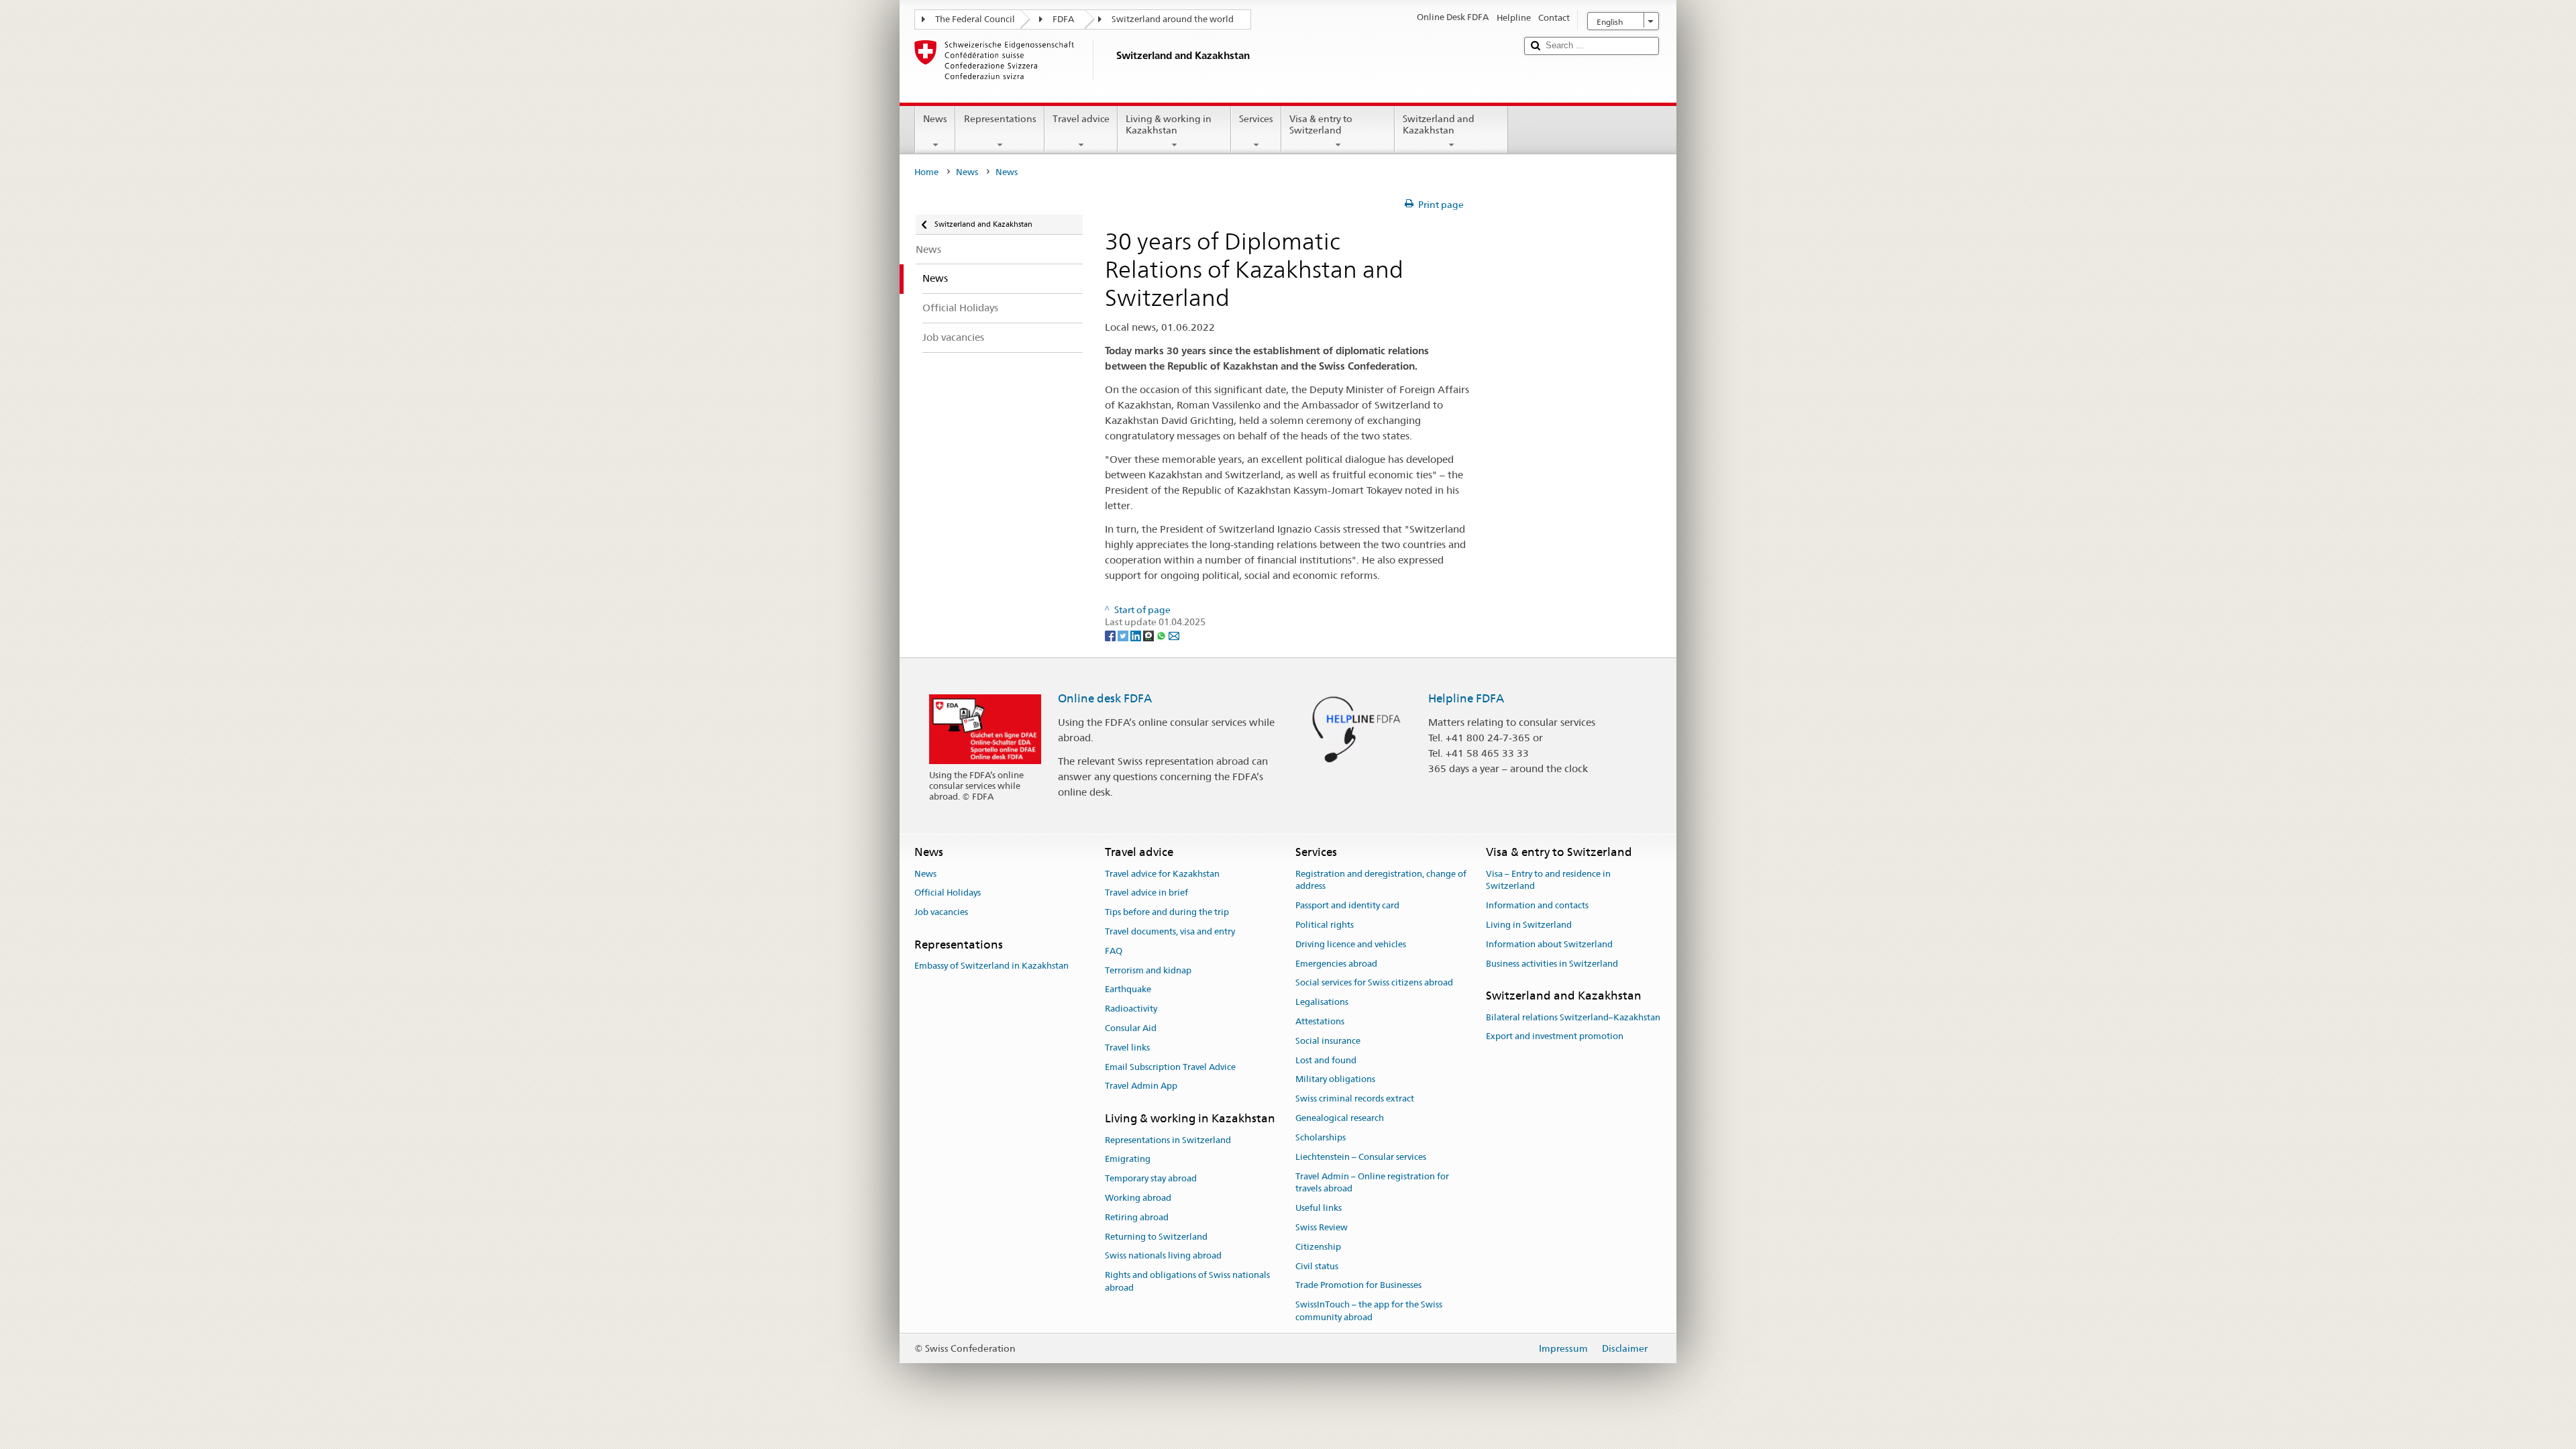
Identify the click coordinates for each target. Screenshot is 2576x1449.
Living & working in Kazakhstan (1169, 124)
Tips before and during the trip (1167, 912)
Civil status (1317, 1266)
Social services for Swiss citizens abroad (1374, 983)
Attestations (1320, 1021)
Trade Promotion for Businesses (1358, 1286)
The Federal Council (975, 19)
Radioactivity (1131, 1009)
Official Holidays (948, 893)
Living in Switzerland (1529, 925)
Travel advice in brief (1146, 893)
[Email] (1174, 635)
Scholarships (1321, 1137)
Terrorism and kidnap (1148, 970)
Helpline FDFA (1466, 698)
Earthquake (1128, 990)
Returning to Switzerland (1156, 1237)
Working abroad (1138, 1198)
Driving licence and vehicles (1351, 944)
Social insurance (1328, 1041)
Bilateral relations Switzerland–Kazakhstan (1573, 1017)
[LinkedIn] (1137, 635)
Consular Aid (1131, 1028)
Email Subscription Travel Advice (1170, 1067)
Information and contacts (1537, 905)
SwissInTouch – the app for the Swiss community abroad (1369, 1311)
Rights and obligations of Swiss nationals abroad (1187, 1281)
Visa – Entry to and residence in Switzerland (1548, 880)
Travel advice (1081, 119)
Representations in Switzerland (1168, 1140)
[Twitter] (1124, 635)
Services (1256, 119)
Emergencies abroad (1336, 964)
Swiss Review (1322, 1227)
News (935, 119)
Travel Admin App (1141, 1086)
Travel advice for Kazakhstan (1162, 874)
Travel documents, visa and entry (1170, 931)
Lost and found (1326, 1060)
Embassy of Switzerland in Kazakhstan (991, 966)
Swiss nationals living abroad (1163, 1256)
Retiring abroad (1137, 1217)
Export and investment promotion (1555, 1037)
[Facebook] (1111, 635)
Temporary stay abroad (1151, 1178)
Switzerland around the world (1173, 19)
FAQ (1114, 951)
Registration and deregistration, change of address (1381, 880)
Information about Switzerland (1549, 944)
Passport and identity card (1347, 905)
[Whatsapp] (1162, 635)
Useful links (1319, 1208)
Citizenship (1318, 1247)
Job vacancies (941, 912)
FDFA (1063, 19)
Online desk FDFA (1105, 698)
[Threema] (1149, 635)
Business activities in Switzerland (1552, 964)
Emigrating (1128, 1160)
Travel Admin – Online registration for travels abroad (1372, 1183)
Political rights (1325, 925)
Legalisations (1322, 1002)
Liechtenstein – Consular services (1361, 1157)
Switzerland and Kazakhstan (1439, 124)
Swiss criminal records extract (1355, 1099)
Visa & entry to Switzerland (1321, 124)
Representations (1000, 119)
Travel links (1127, 1048)
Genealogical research (1340, 1118)
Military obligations (1335, 1080)
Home (926, 172)
